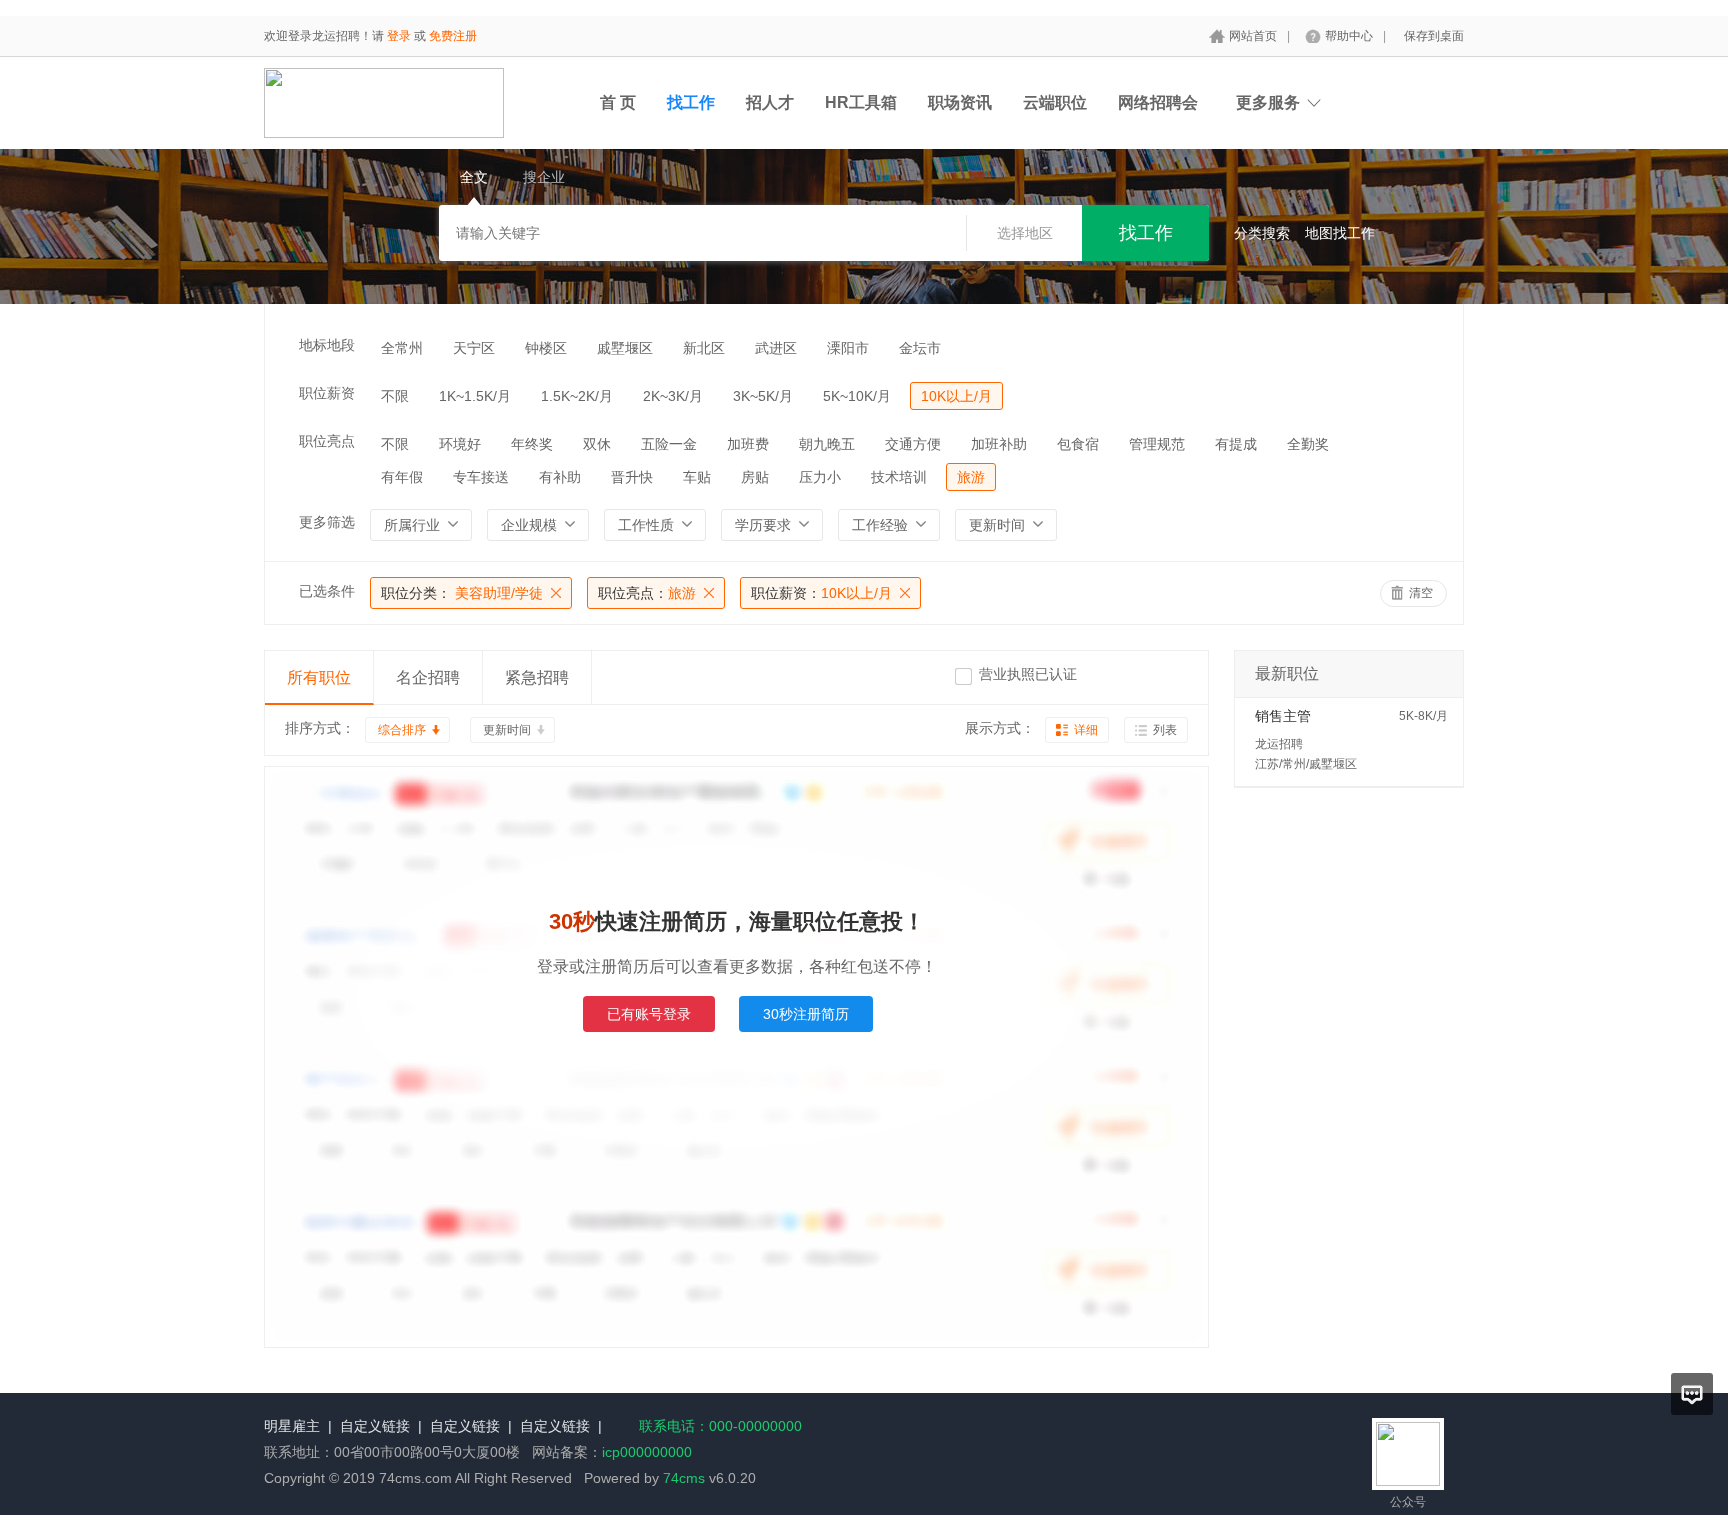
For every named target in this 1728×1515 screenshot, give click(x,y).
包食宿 (1078, 444)
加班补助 (999, 444)
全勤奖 (1308, 444)
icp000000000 (647, 1452)
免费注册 (453, 36)
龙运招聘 (1279, 744)
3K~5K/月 (763, 396)
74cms (684, 1478)
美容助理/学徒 (462, 593)
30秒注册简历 (806, 1014)
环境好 (460, 444)
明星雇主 (292, 1426)
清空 (1421, 593)
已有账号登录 (649, 1014)
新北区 (704, 348)
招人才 (770, 102)
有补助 (560, 477)
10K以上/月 (956, 396)
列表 (1165, 730)
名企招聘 (428, 677)
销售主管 (1283, 716)
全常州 (402, 348)
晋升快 (632, 477)
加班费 (748, 444)
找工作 (691, 102)
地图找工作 (1340, 233)
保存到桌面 (1434, 36)
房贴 (755, 477)
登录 (399, 36)
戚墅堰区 (625, 348)
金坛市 (920, 348)
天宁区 (474, 348)
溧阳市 (848, 348)
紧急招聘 (537, 677)
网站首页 (1253, 36)
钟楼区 (546, 348)
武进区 (776, 348)
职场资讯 (960, 102)
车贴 (697, 477)
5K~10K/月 (857, 396)
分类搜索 (1262, 233)
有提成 (1236, 444)
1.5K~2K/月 (577, 396)
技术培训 (899, 477)
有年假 (402, 477)
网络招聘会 (1158, 102)
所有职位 (319, 677)
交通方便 (913, 444)
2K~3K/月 (673, 396)
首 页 (618, 102)
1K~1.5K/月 (475, 396)
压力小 (820, 477)
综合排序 (402, 730)
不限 (395, 396)
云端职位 (1055, 102)
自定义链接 (375, 1426)
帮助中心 (1349, 36)
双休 (597, 444)
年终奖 (532, 444)
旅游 (971, 477)
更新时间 (507, 730)
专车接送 (481, 477)
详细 (1086, 730)
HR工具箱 (861, 102)
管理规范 (1157, 444)
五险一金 (669, 444)
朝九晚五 (827, 444)
